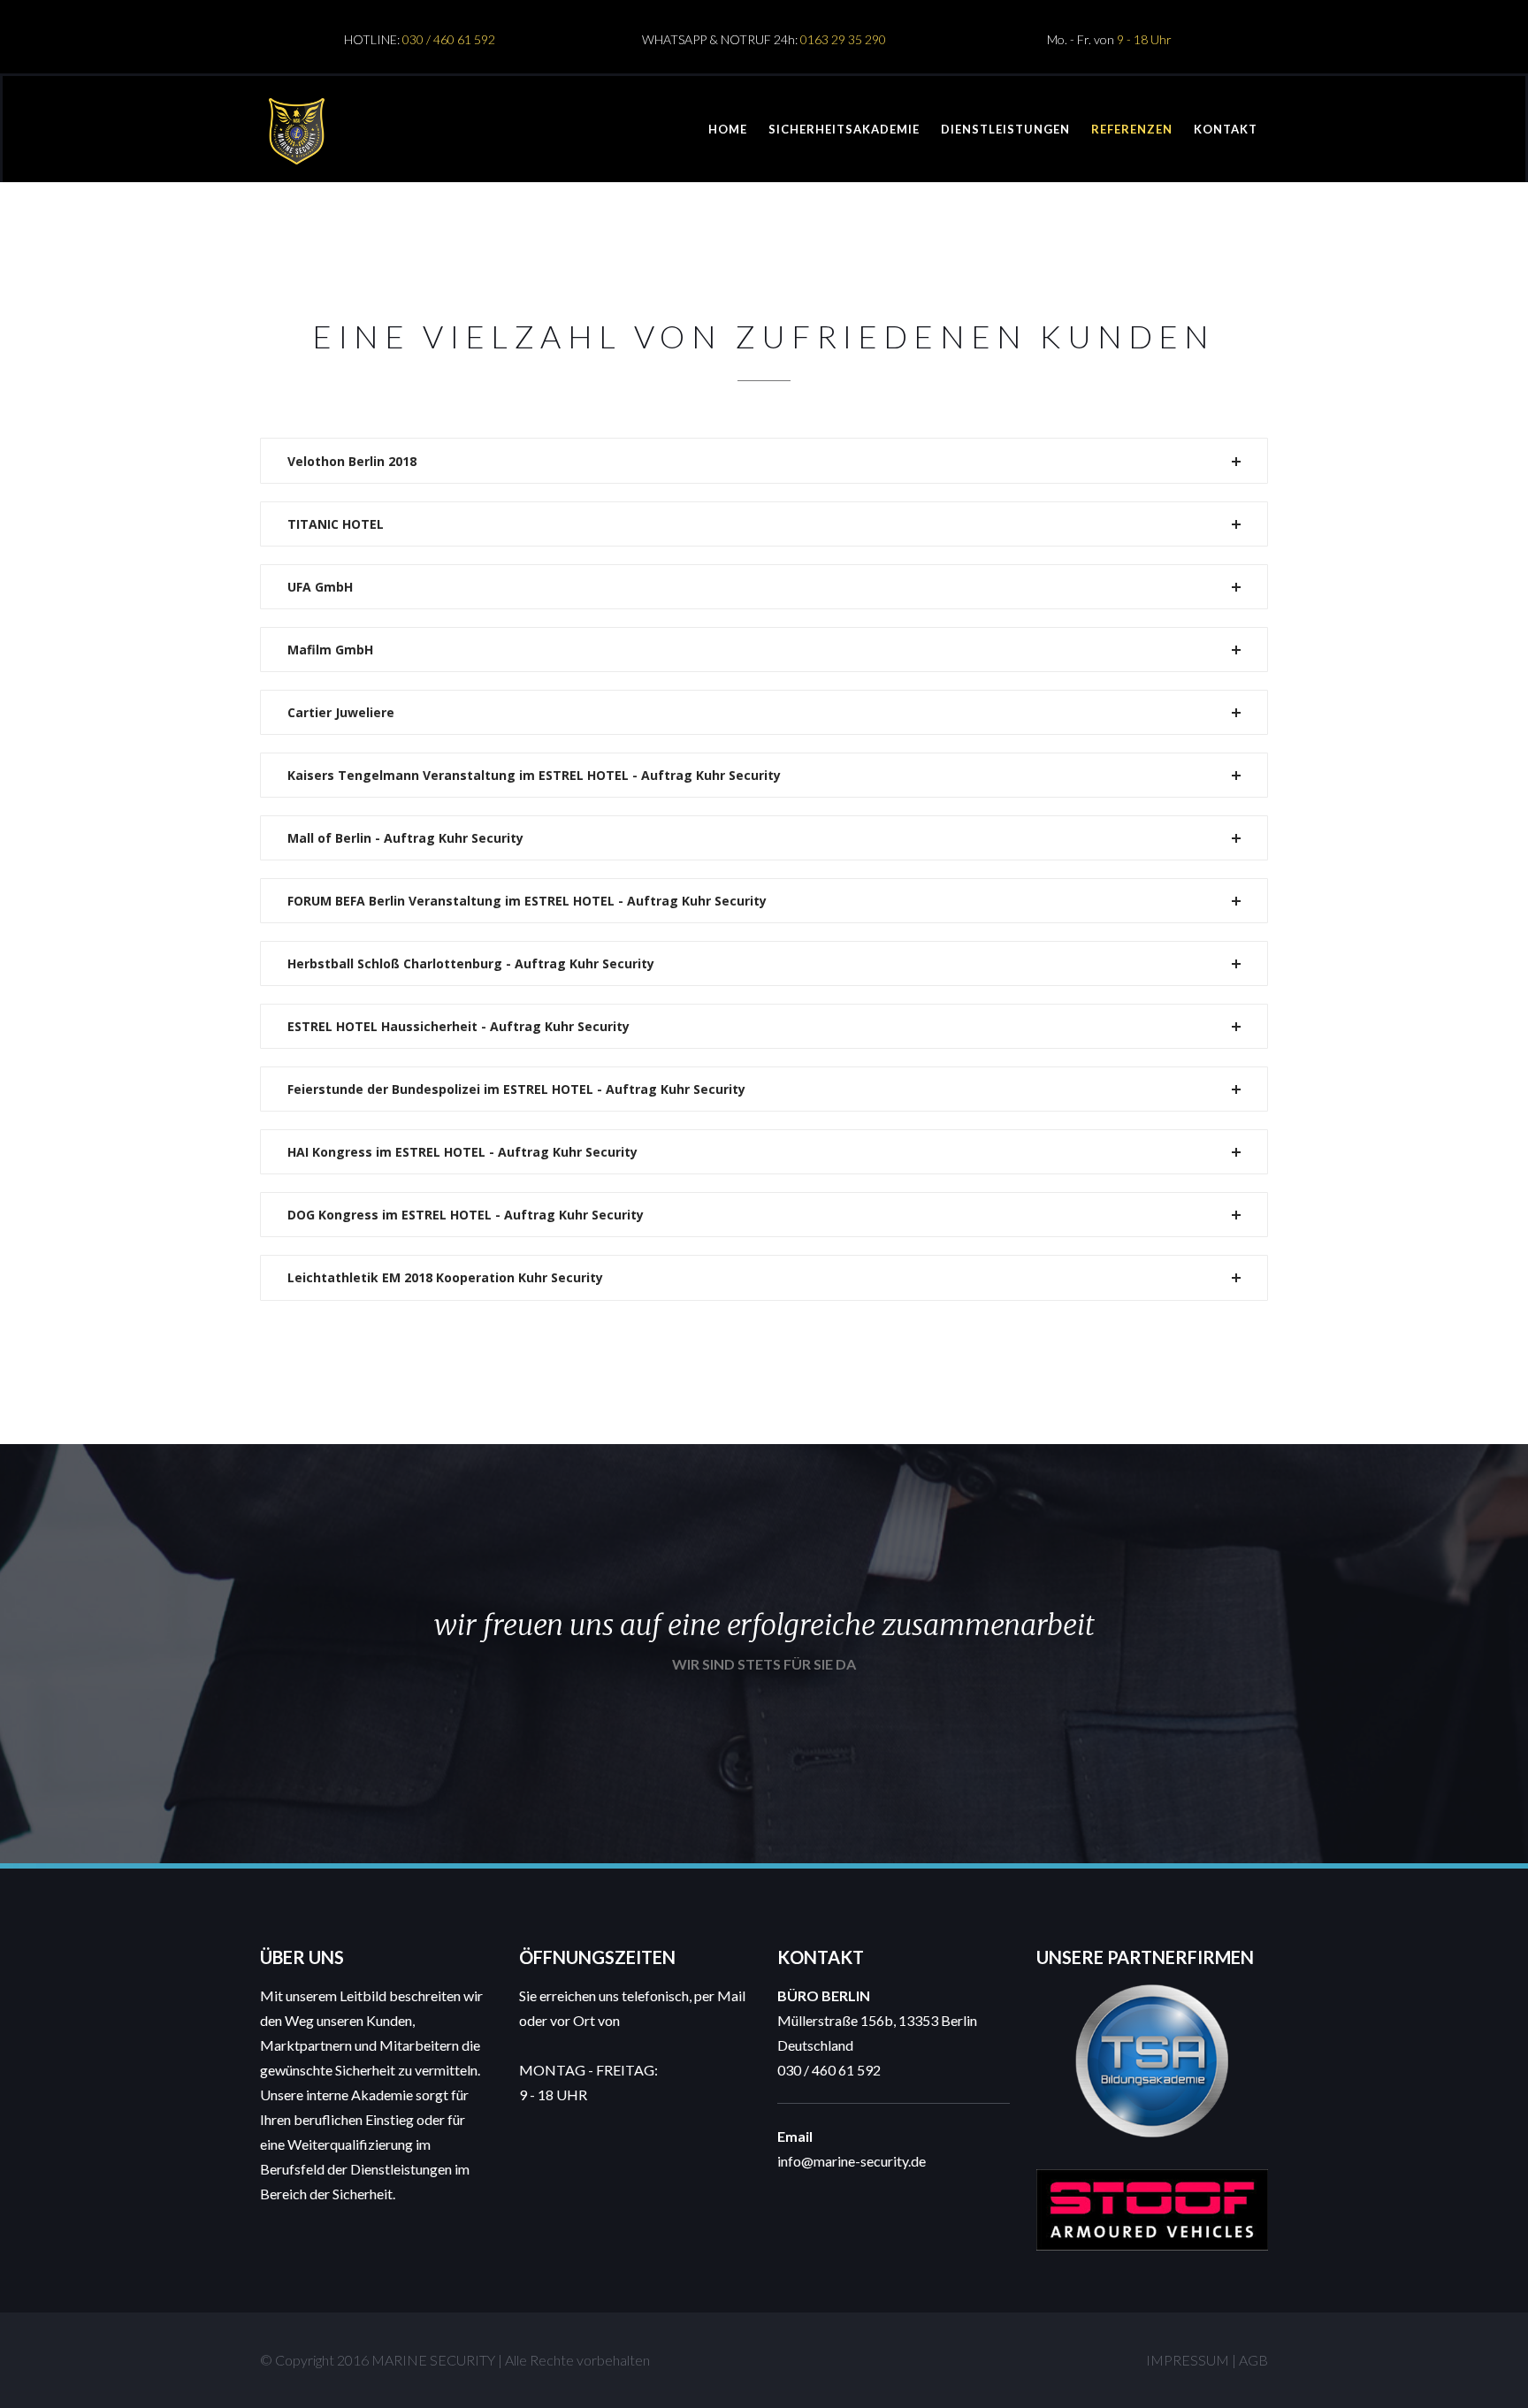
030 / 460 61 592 (449, 39)
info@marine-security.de (852, 2161)
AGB (1253, 2360)
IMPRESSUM (1188, 2360)
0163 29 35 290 (843, 39)
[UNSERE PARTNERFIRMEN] (1153, 1995)
